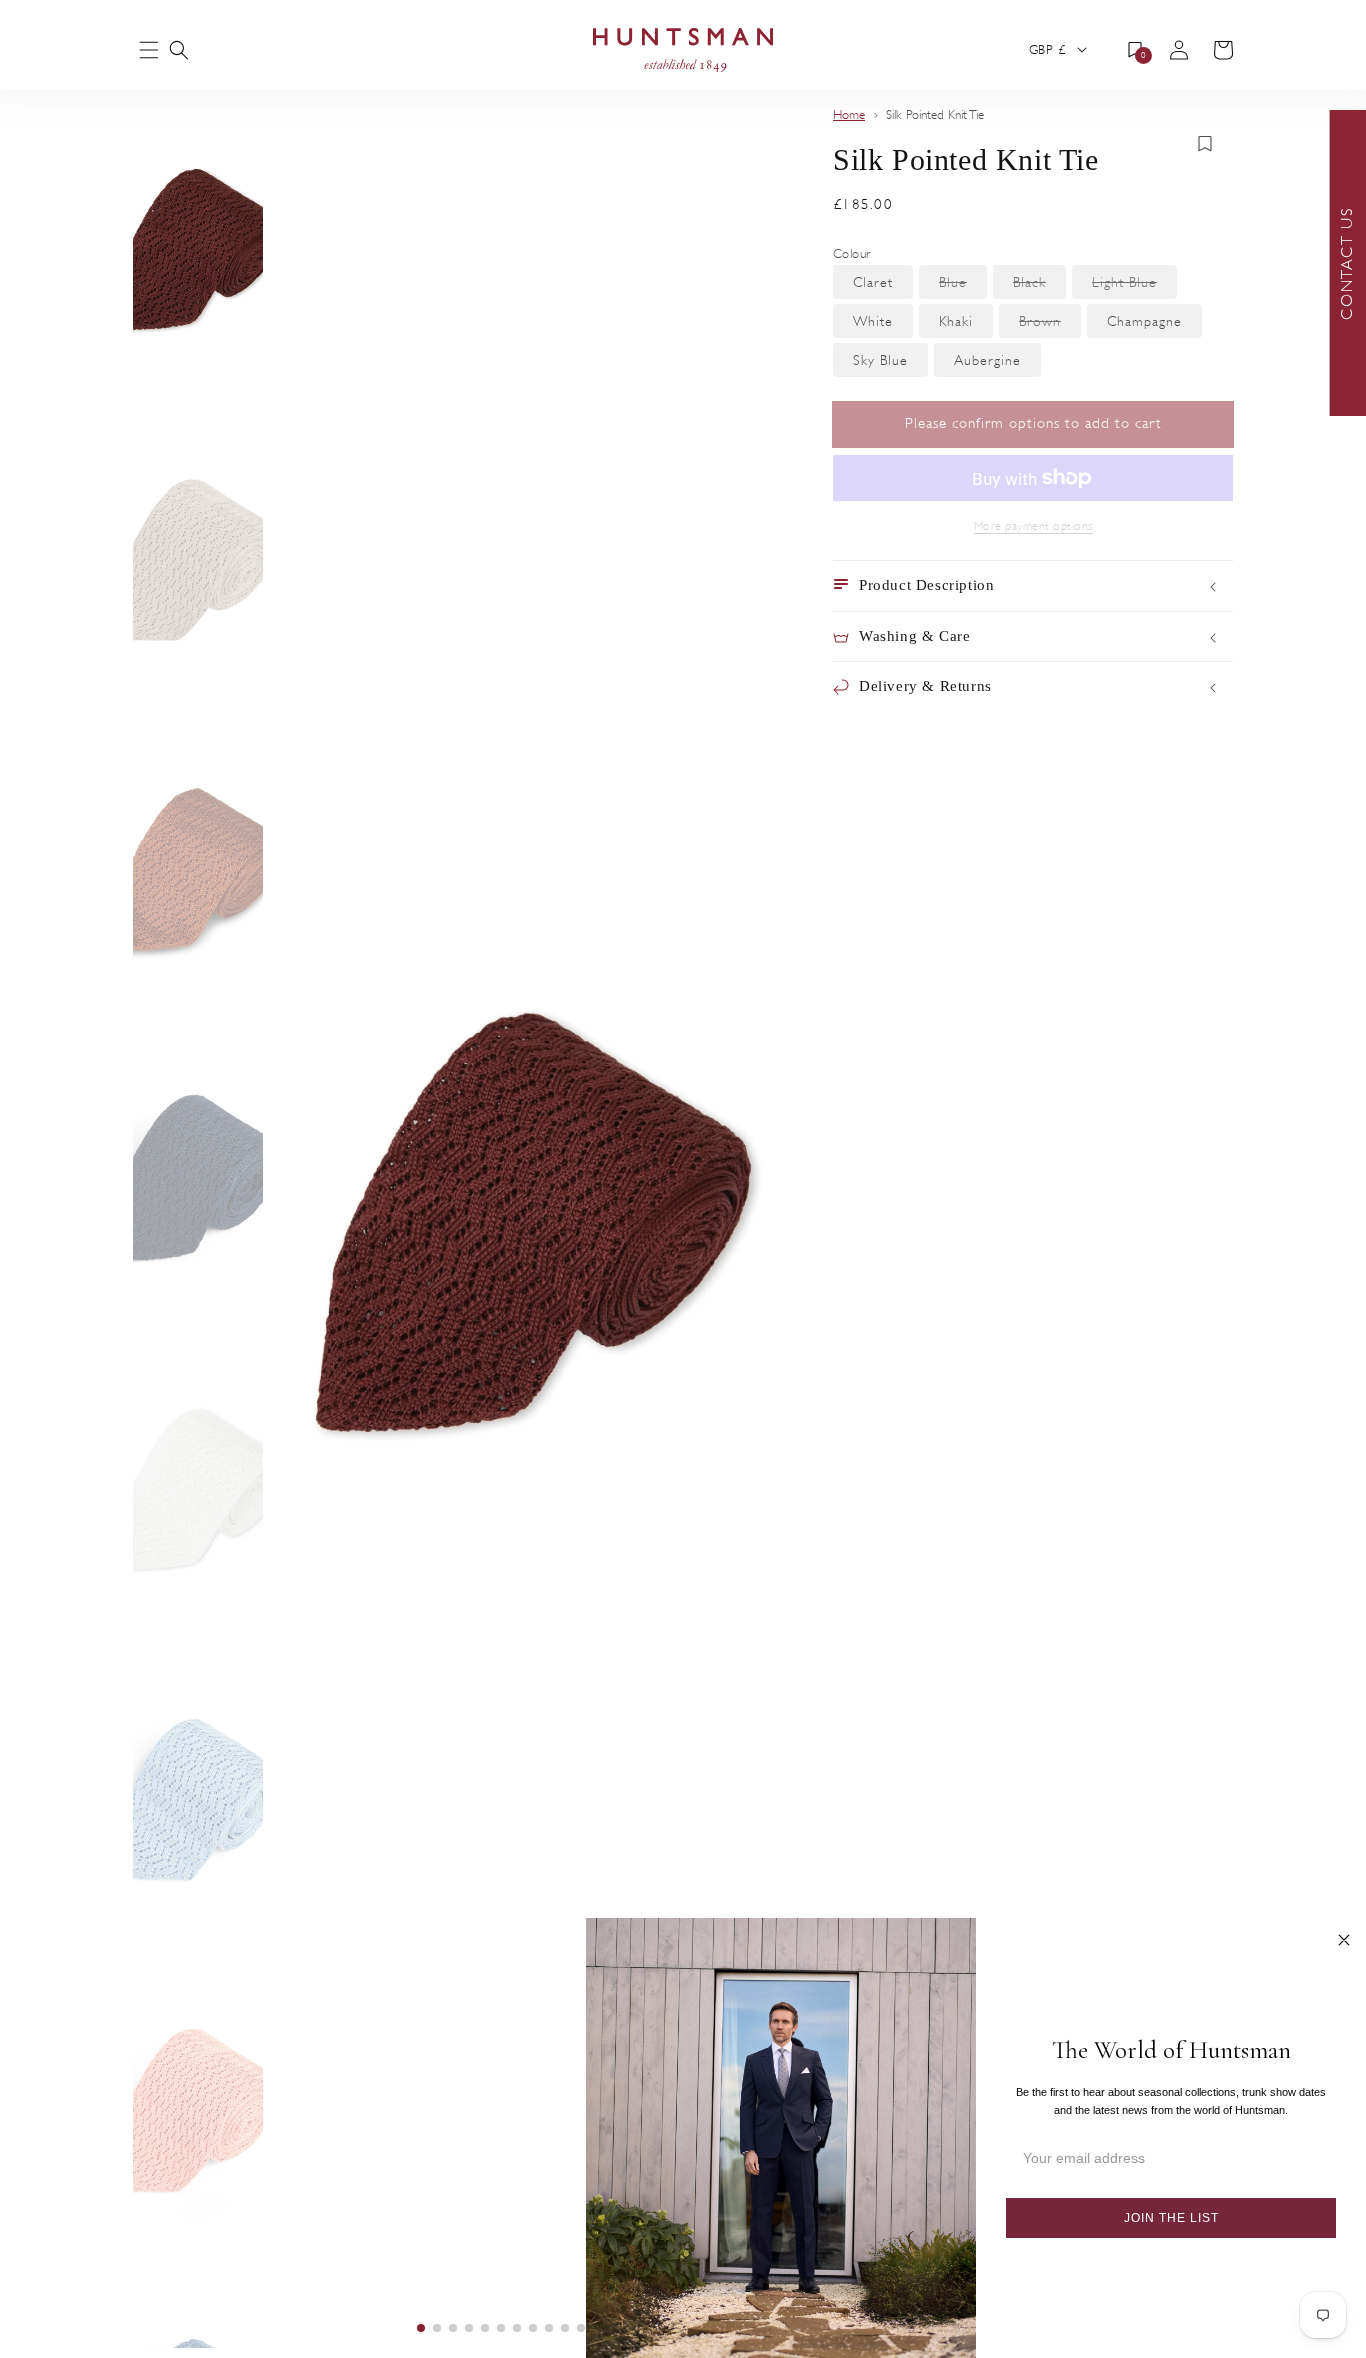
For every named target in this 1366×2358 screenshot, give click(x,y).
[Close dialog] (1344, 1940)
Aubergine (997, 364)
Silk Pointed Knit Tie (935, 115)
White (883, 325)
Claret (883, 286)
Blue (963, 286)
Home (849, 115)
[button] (179, 50)
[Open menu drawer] (149, 51)
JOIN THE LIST (1171, 2218)
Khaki (966, 325)
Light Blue (1134, 286)
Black (1039, 286)
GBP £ (1047, 49)
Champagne (1154, 325)
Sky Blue (890, 364)
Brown (1050, 325)
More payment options (1033, 526)
